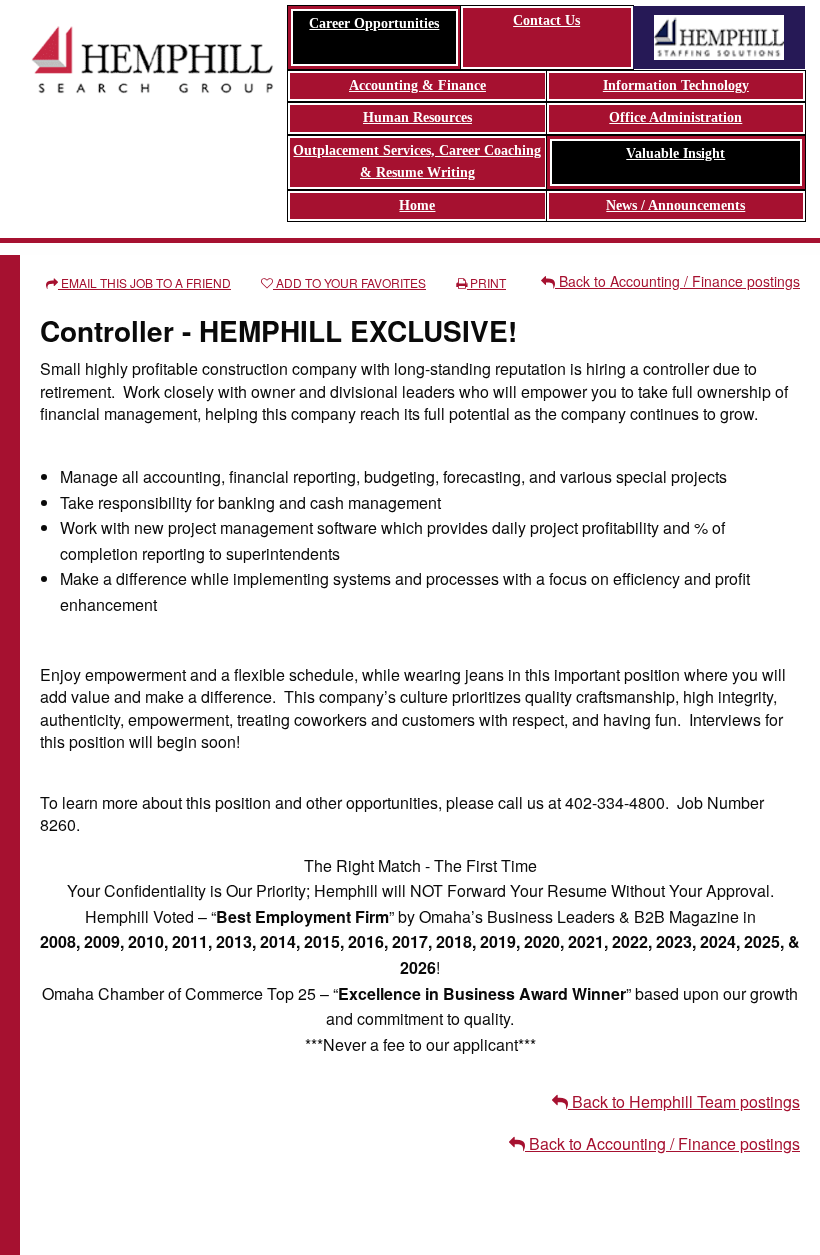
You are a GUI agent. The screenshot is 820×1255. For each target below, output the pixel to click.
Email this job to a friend (144, 282)
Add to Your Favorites (349, 282)
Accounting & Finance (417, 85)
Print (486, 282)
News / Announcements (675, 205)
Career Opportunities (374, 23)
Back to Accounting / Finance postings (677, 281)
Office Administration (675, 117)
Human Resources (417, 117)
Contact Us (546, 20)
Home (417, 205)
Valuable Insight (675, 153)
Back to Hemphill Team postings (684, 1101)
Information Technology (676, 85)
